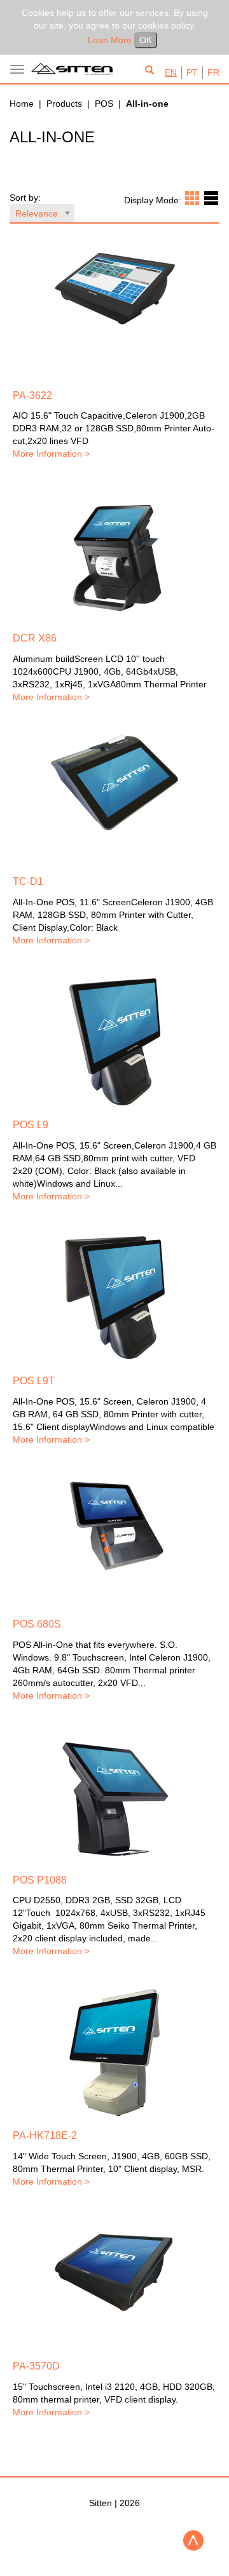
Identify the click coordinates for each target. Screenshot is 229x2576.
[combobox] (42, 213)
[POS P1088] (114, 1797)
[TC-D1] (114, 783)
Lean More (110, 40)
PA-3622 (32, 395)
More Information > (51, 454)
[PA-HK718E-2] (114, 2053)
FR (213, 72)
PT (192, 72)
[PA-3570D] (114, 2270)
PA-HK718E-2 (45, 2135)
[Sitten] (74, 69)
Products (64, 104)
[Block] (192, 198)
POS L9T (34, 1381)
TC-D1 (28, 881)
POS (104, 104)
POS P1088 (40, 1880)
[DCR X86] (114, 555)
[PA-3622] (114, 289)
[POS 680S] (114, 1525)
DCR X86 (35, 638)
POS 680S (37, 1624)
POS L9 (31, 1125)
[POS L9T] (114, 1298)
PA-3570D (36, 2366)
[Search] (149, 71)
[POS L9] (114, 1042)
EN (171, 72)
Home (22, 104)
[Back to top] (193, 2540)
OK (146, 40)
